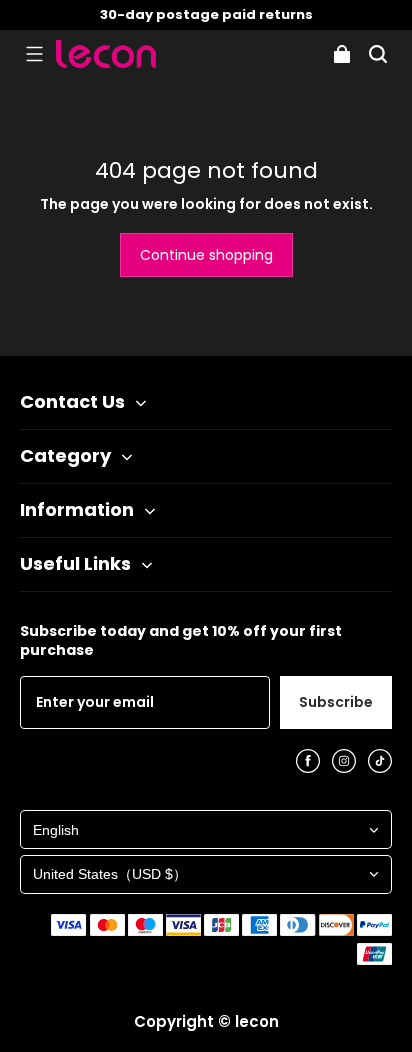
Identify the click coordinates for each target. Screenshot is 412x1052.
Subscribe (336, 702)
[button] (34, 54)
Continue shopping (206, 255)
